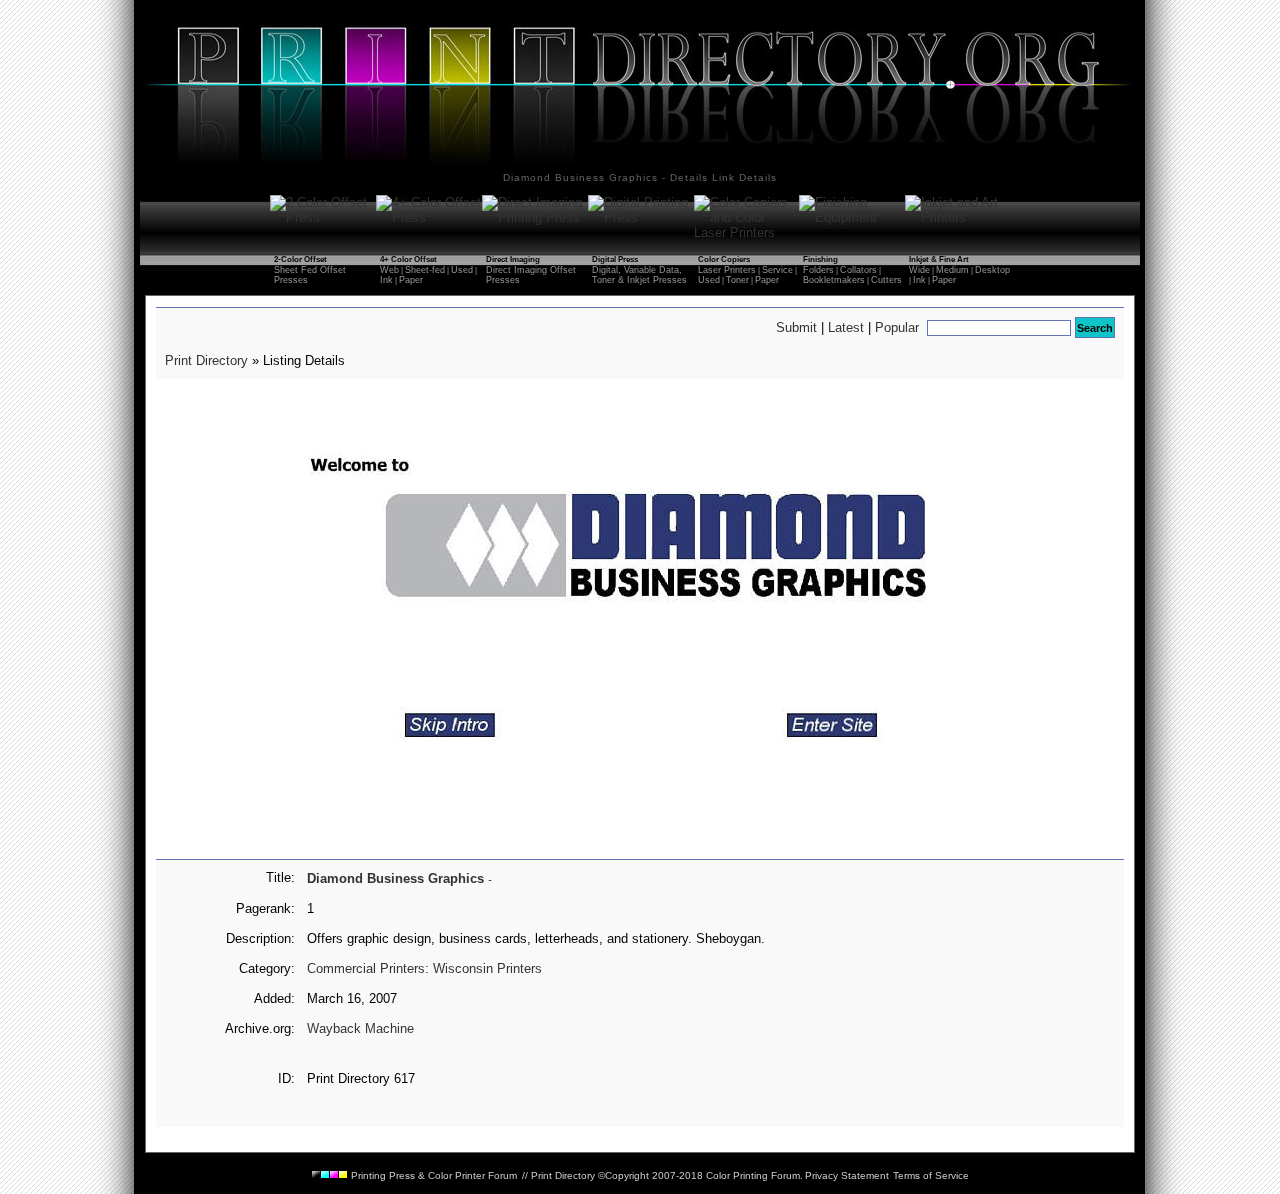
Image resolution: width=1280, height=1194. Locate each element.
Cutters (886, 280)
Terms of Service (931, 1175)
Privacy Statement (847, 1175)
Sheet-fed (425, 270)
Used (462, 270)
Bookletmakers (834, 280)
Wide (919, 270)
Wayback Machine (360, 1028)
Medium (952, 270)
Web (389, 270)
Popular (897, 327)
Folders (818, 270)
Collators (858, 270)
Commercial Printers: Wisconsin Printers (424, 968)
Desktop (992, 270)
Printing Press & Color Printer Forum (432, 1175)
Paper (411, 280)
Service (777, 270)
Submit (796, 327)
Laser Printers (727, 270)
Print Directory (206, 360)
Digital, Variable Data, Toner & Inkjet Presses (639, 275)
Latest (846, 327)
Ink (386, 280)
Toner (737, 280)
